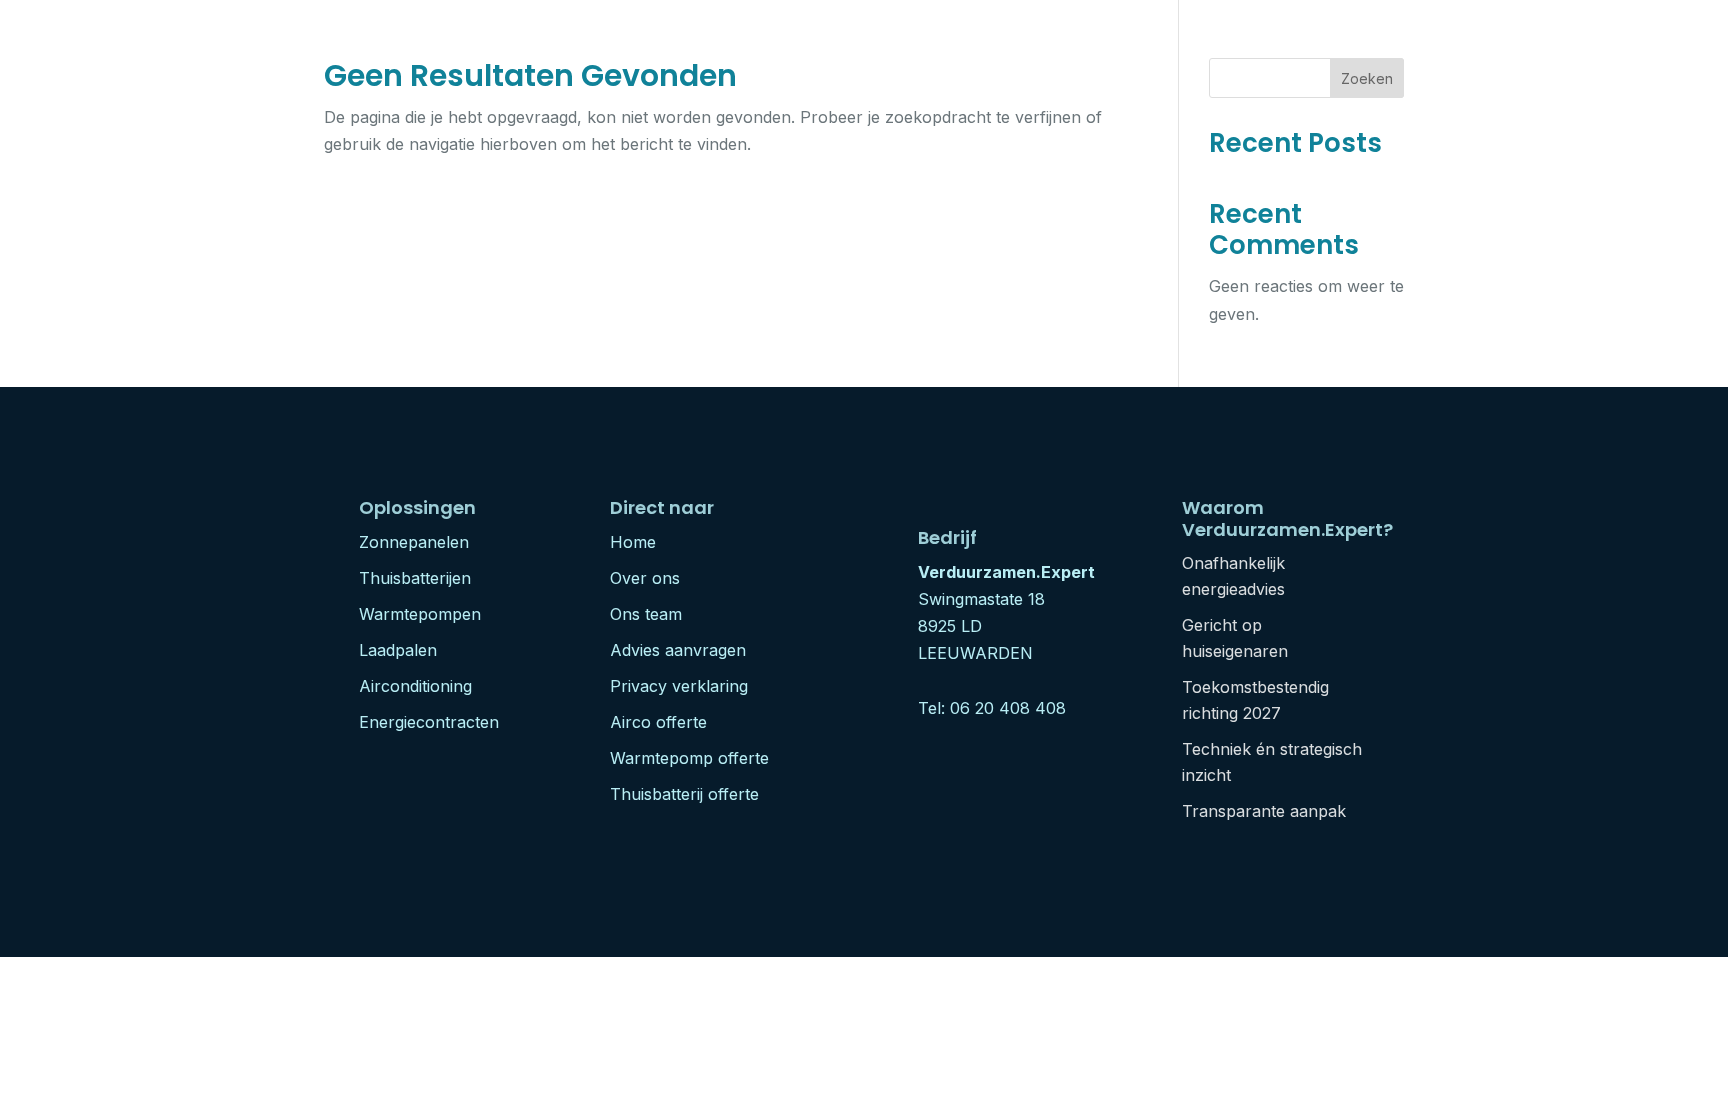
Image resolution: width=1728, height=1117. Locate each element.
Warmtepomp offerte (689, 758)
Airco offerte (658, 722)
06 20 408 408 (1008, 708)
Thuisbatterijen (415, 578)
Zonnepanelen (414, 542)
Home (633, 542)
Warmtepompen (420, 614)
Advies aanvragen (678, 650)
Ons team (646, 614)
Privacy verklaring (679, 686)
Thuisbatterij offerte (684, 794)
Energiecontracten (429, 722)
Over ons (645, 578)
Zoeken (1367, 78)
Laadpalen (398, 650)
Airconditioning (415, 686)
